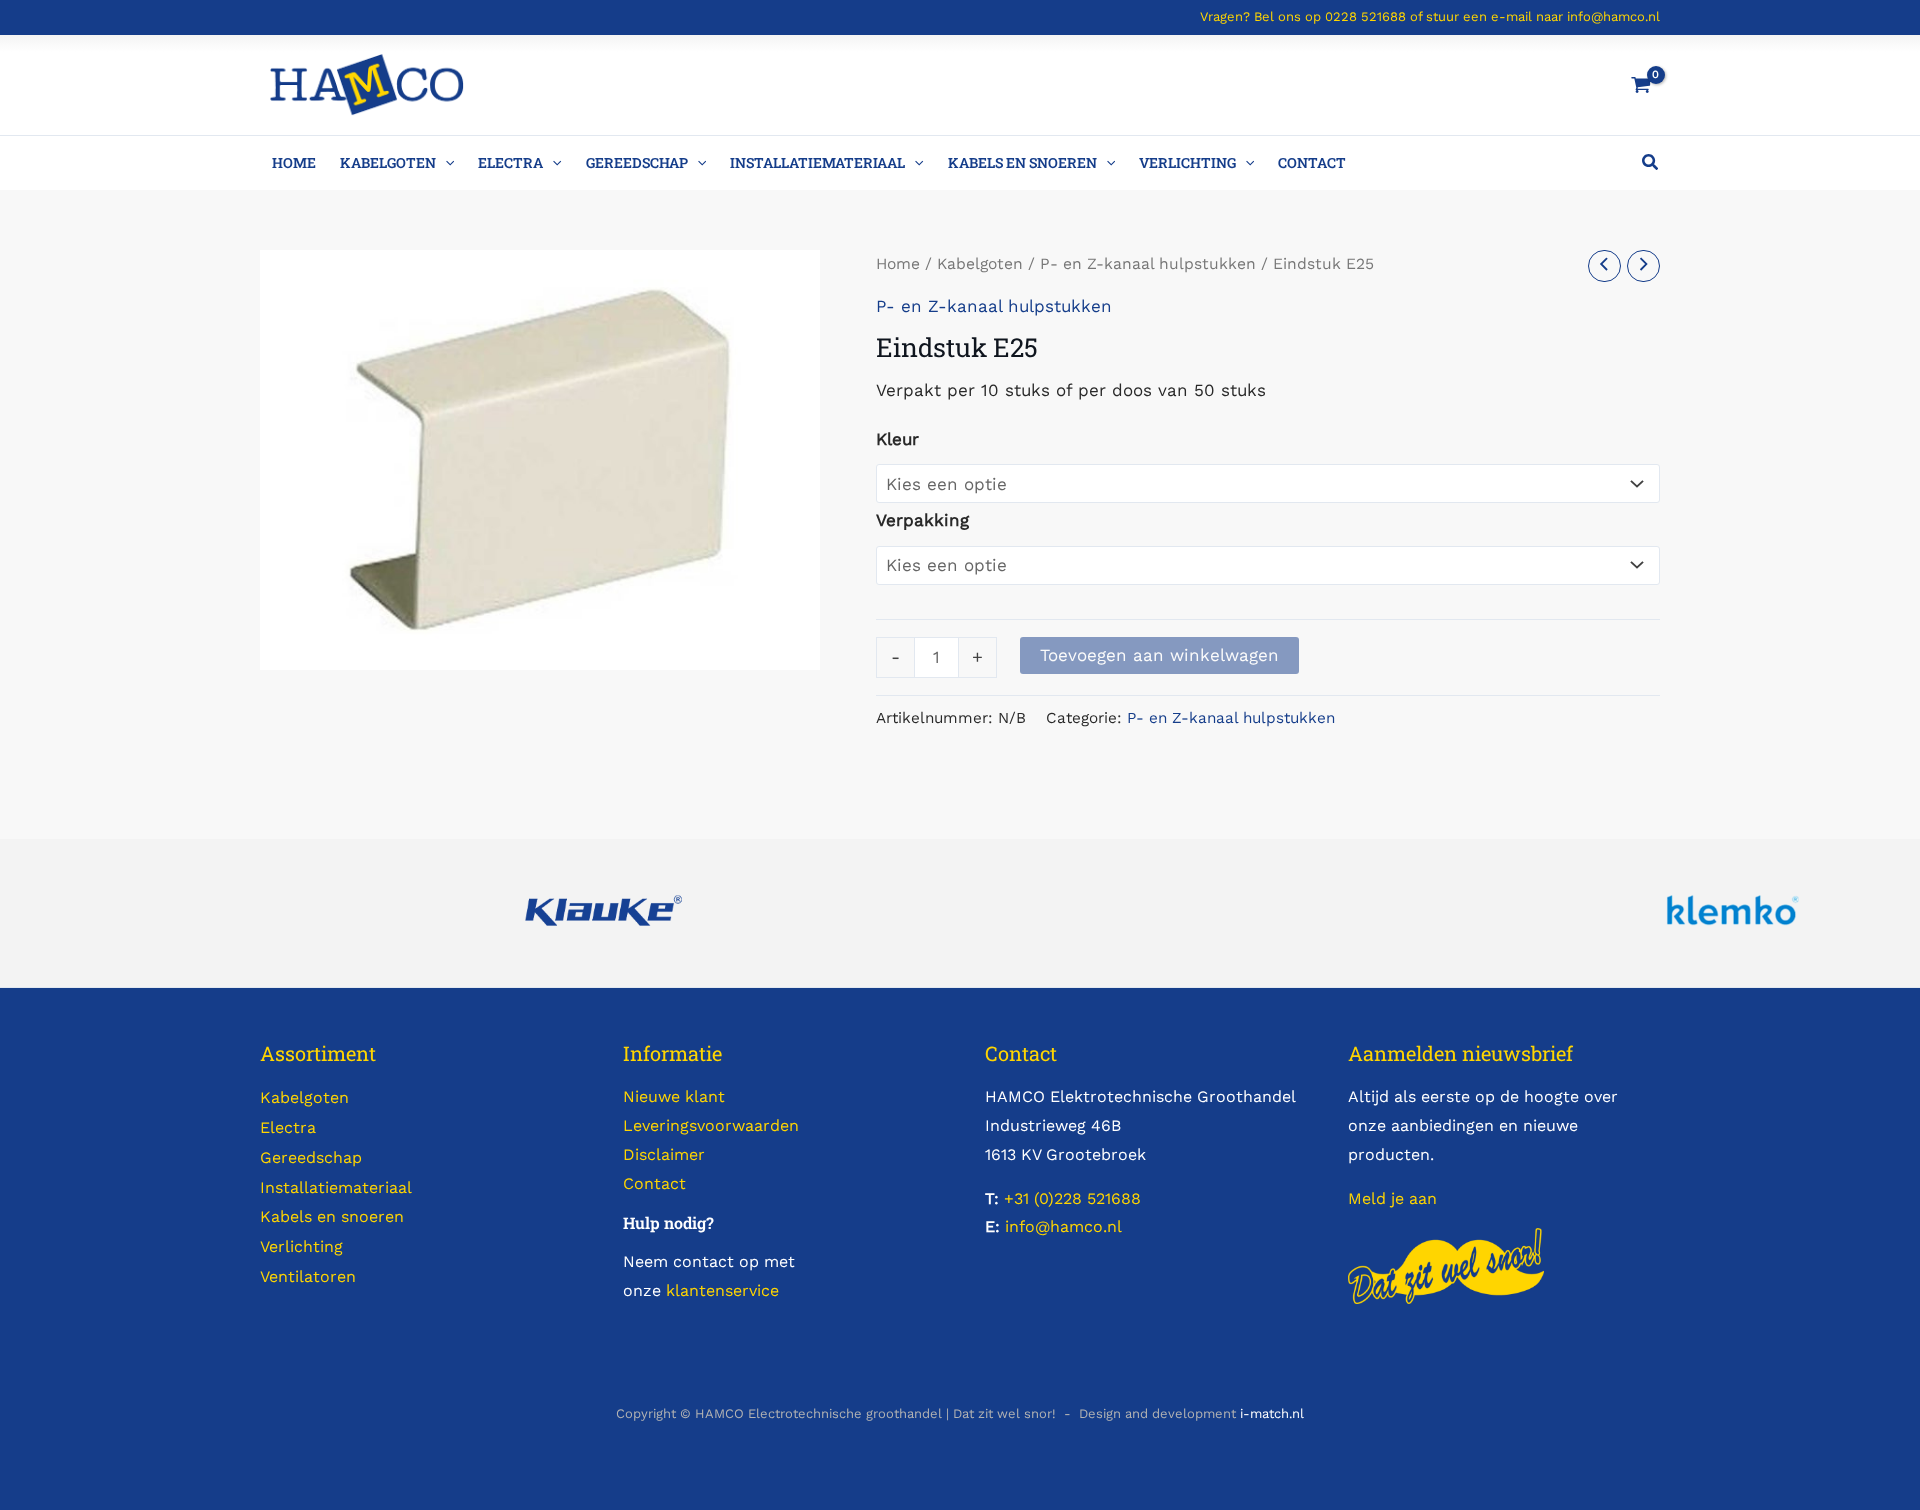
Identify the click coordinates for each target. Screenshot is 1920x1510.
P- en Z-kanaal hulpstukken (1148, 263)
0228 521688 (1365, 16)
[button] (445, 163)
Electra (510, 162)
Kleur (897, 439)
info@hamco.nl (1613, 16)
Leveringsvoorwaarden (711, 1125)
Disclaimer (664, 1154)
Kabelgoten (388, 162)
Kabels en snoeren (1022, 162)
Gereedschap (637, 162)
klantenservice (722, 1290)
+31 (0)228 (1043, 1198)
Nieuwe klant (674, 1096)
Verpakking (922, 520)
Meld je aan (1392, 1198)
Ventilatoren (308, 1276)
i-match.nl (1272, 1413)
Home (294, 162)
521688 (1111, 1198)
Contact (1312, 162)
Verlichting (1187, 162)
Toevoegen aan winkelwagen (1159, 655)
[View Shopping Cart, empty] (1637, 85)
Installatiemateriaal (817, 162)
